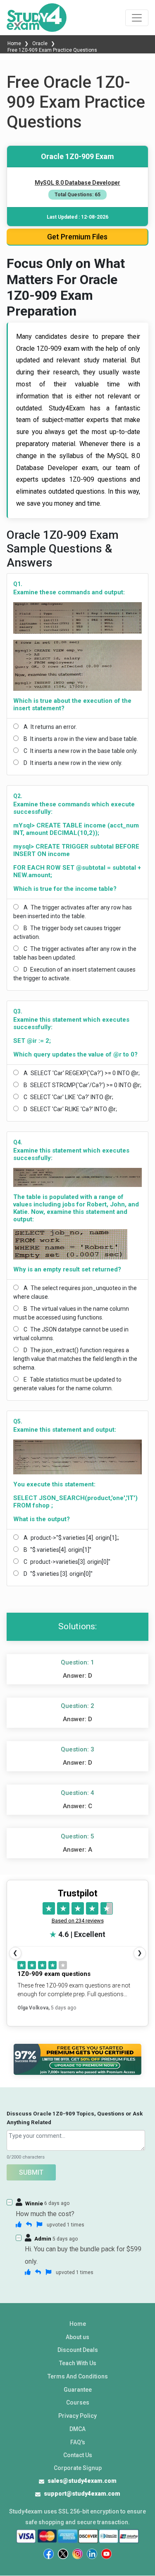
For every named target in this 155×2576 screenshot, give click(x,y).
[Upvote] (19, 2224)
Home (15, 43)
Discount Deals (78, 2350)
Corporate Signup (78, 2468)
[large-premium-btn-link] (77, 2059)
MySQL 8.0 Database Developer (77, 183)
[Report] (39, 2224)
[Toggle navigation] (137, 18)
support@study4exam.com (82, 2494)
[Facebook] (49, 2554)
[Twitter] (63, 2554)
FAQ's (78, 2442)
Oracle (40, 43)
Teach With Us (78, 2363)
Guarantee (78, 2390)
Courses (78, 2402)
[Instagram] (77, 2554)
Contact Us (78, 2455)
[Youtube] (106, 2554)
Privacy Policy (77, 2416)
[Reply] (29, 2224)
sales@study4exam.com (82, 2481)
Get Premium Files (77, 237)
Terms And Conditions (78, 2376)
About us (77, 2337)
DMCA (77, 2429)
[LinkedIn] (92, 2554)
